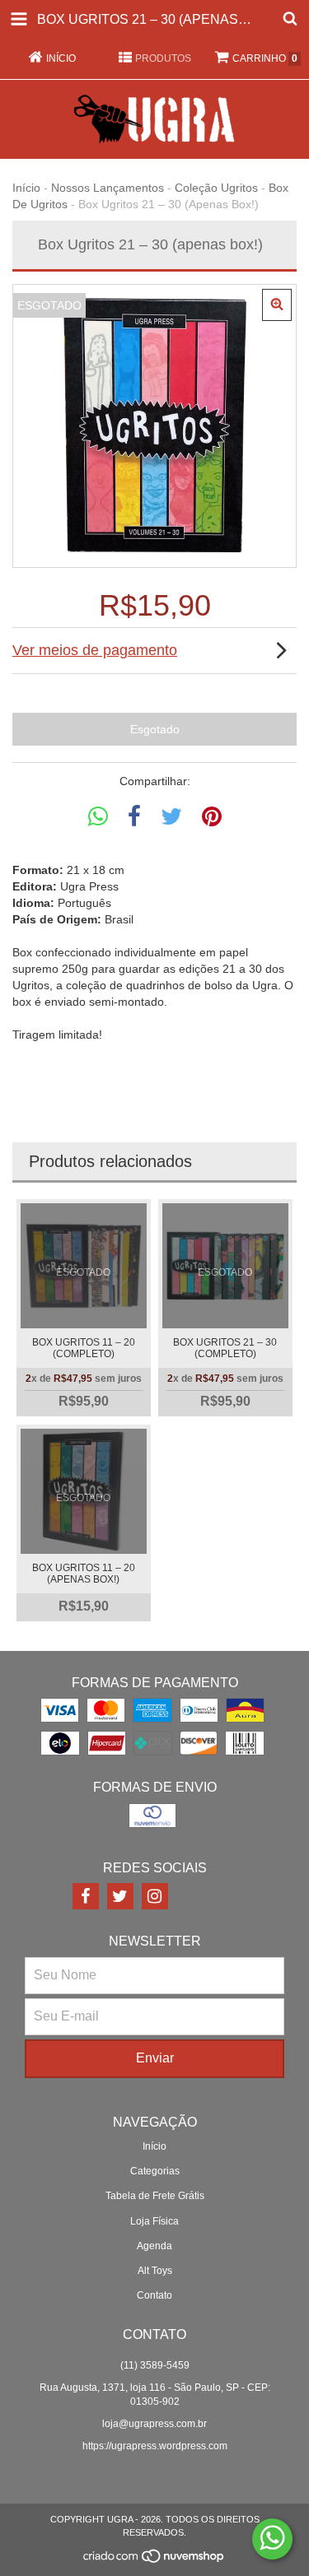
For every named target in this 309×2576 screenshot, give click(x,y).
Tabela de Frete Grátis (155, 2196)
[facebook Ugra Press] (86, 1896)
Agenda (154, 2246)
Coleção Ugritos (216, 188)
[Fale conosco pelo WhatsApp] (272, 2539)
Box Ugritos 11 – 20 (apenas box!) (84, 1574)
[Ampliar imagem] (277, 305)
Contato (154, 2295)
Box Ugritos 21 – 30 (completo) (225, 1348)
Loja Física (154, 2221)
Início (26, 188)
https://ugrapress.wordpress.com (155, 2446)
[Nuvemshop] (154, 2560)
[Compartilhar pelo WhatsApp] (98, 817)
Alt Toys (155, 2271)
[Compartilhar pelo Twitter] (171, 817)
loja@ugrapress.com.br (154, 2424)
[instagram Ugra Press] (155, 1896)
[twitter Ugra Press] (120, 1896)
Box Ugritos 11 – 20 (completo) (84, 1348)
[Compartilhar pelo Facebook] (134, 817)
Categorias (155, 2171)
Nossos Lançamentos (108, 188)
